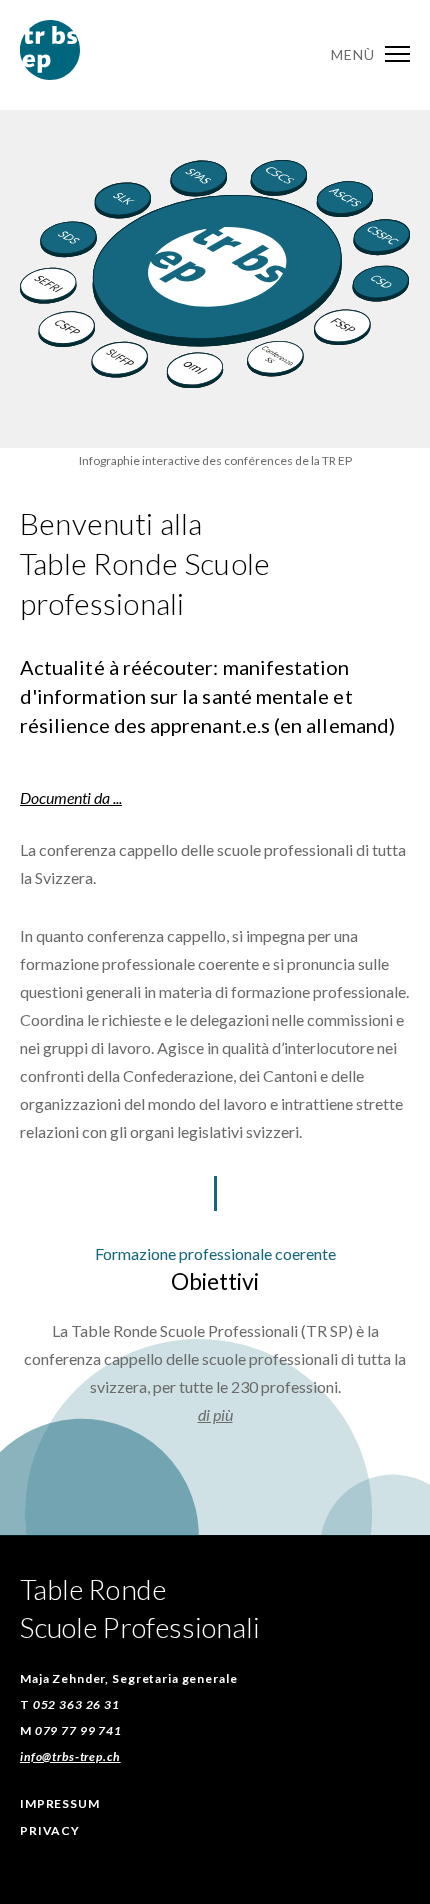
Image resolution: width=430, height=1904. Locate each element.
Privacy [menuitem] (50, 1830)
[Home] (50, 73)
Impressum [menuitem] (60, 1803)
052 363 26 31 (76, 1704)
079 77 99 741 (78, 1730)
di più (215, 1414)
